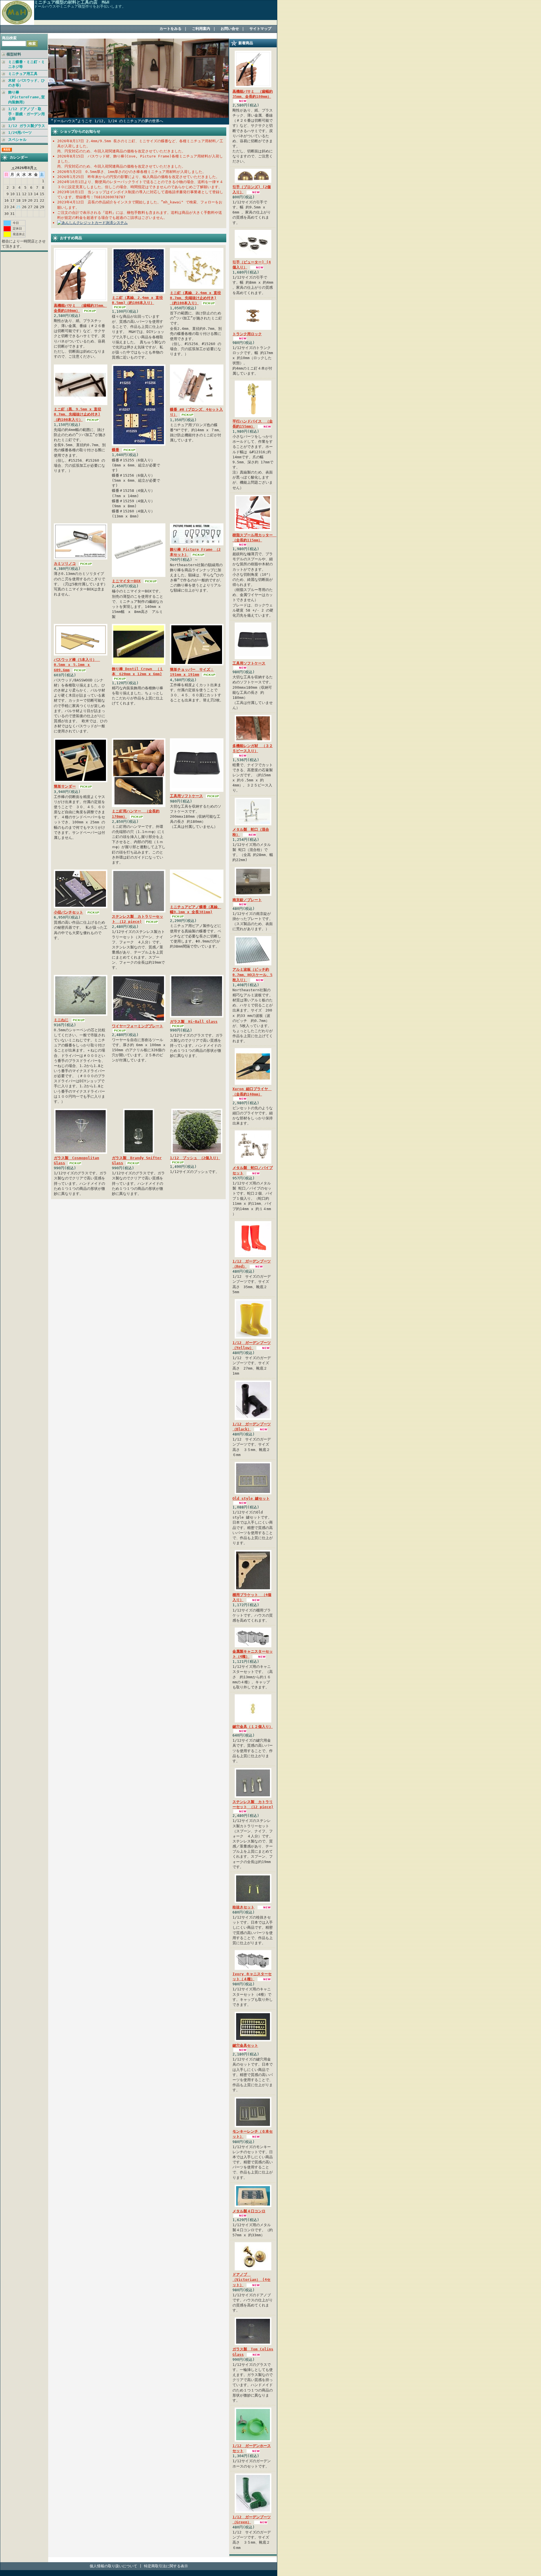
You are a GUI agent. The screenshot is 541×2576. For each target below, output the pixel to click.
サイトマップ (260, 29)
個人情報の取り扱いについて (113, 2566)
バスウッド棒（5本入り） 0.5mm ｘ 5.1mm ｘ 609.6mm (77, 665)
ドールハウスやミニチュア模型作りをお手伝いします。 (80, 6)
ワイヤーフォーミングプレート (138, 1026)
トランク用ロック (247, 334)
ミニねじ (61, 1020)
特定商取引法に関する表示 (166, 2566)
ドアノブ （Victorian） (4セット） (251, 2280)
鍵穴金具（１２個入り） (253, 1727)
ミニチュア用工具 (23, 74)
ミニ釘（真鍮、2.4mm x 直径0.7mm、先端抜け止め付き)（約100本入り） (195, 298)
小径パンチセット (68, 912)
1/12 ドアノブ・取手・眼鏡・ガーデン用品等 (26, 114)
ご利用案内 (201, 29)
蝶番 (116, 450)
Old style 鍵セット (251, 1498)
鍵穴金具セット (245, 2045)
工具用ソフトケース (186, 796)
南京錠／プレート (247, 900)
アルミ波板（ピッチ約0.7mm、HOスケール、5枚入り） (252, 974)
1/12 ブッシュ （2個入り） (195, 1158)
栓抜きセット (243, 1907)
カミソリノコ (65, 564)
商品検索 (9, 38)
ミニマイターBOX (126, 581)
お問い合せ (230, 29)
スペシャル (17, 140)
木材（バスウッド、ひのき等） (26, 83)
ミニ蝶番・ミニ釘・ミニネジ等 (26, 64)
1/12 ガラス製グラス (27, 126)
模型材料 (14, 54)
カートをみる (170, 29)
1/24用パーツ (20, 133)
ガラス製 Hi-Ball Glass (194, 1022)
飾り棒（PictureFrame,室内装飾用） (26, 97)
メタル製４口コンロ (249, 2211)
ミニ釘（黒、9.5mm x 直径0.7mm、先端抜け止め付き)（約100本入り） (77, 414)
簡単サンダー (65, 786)
